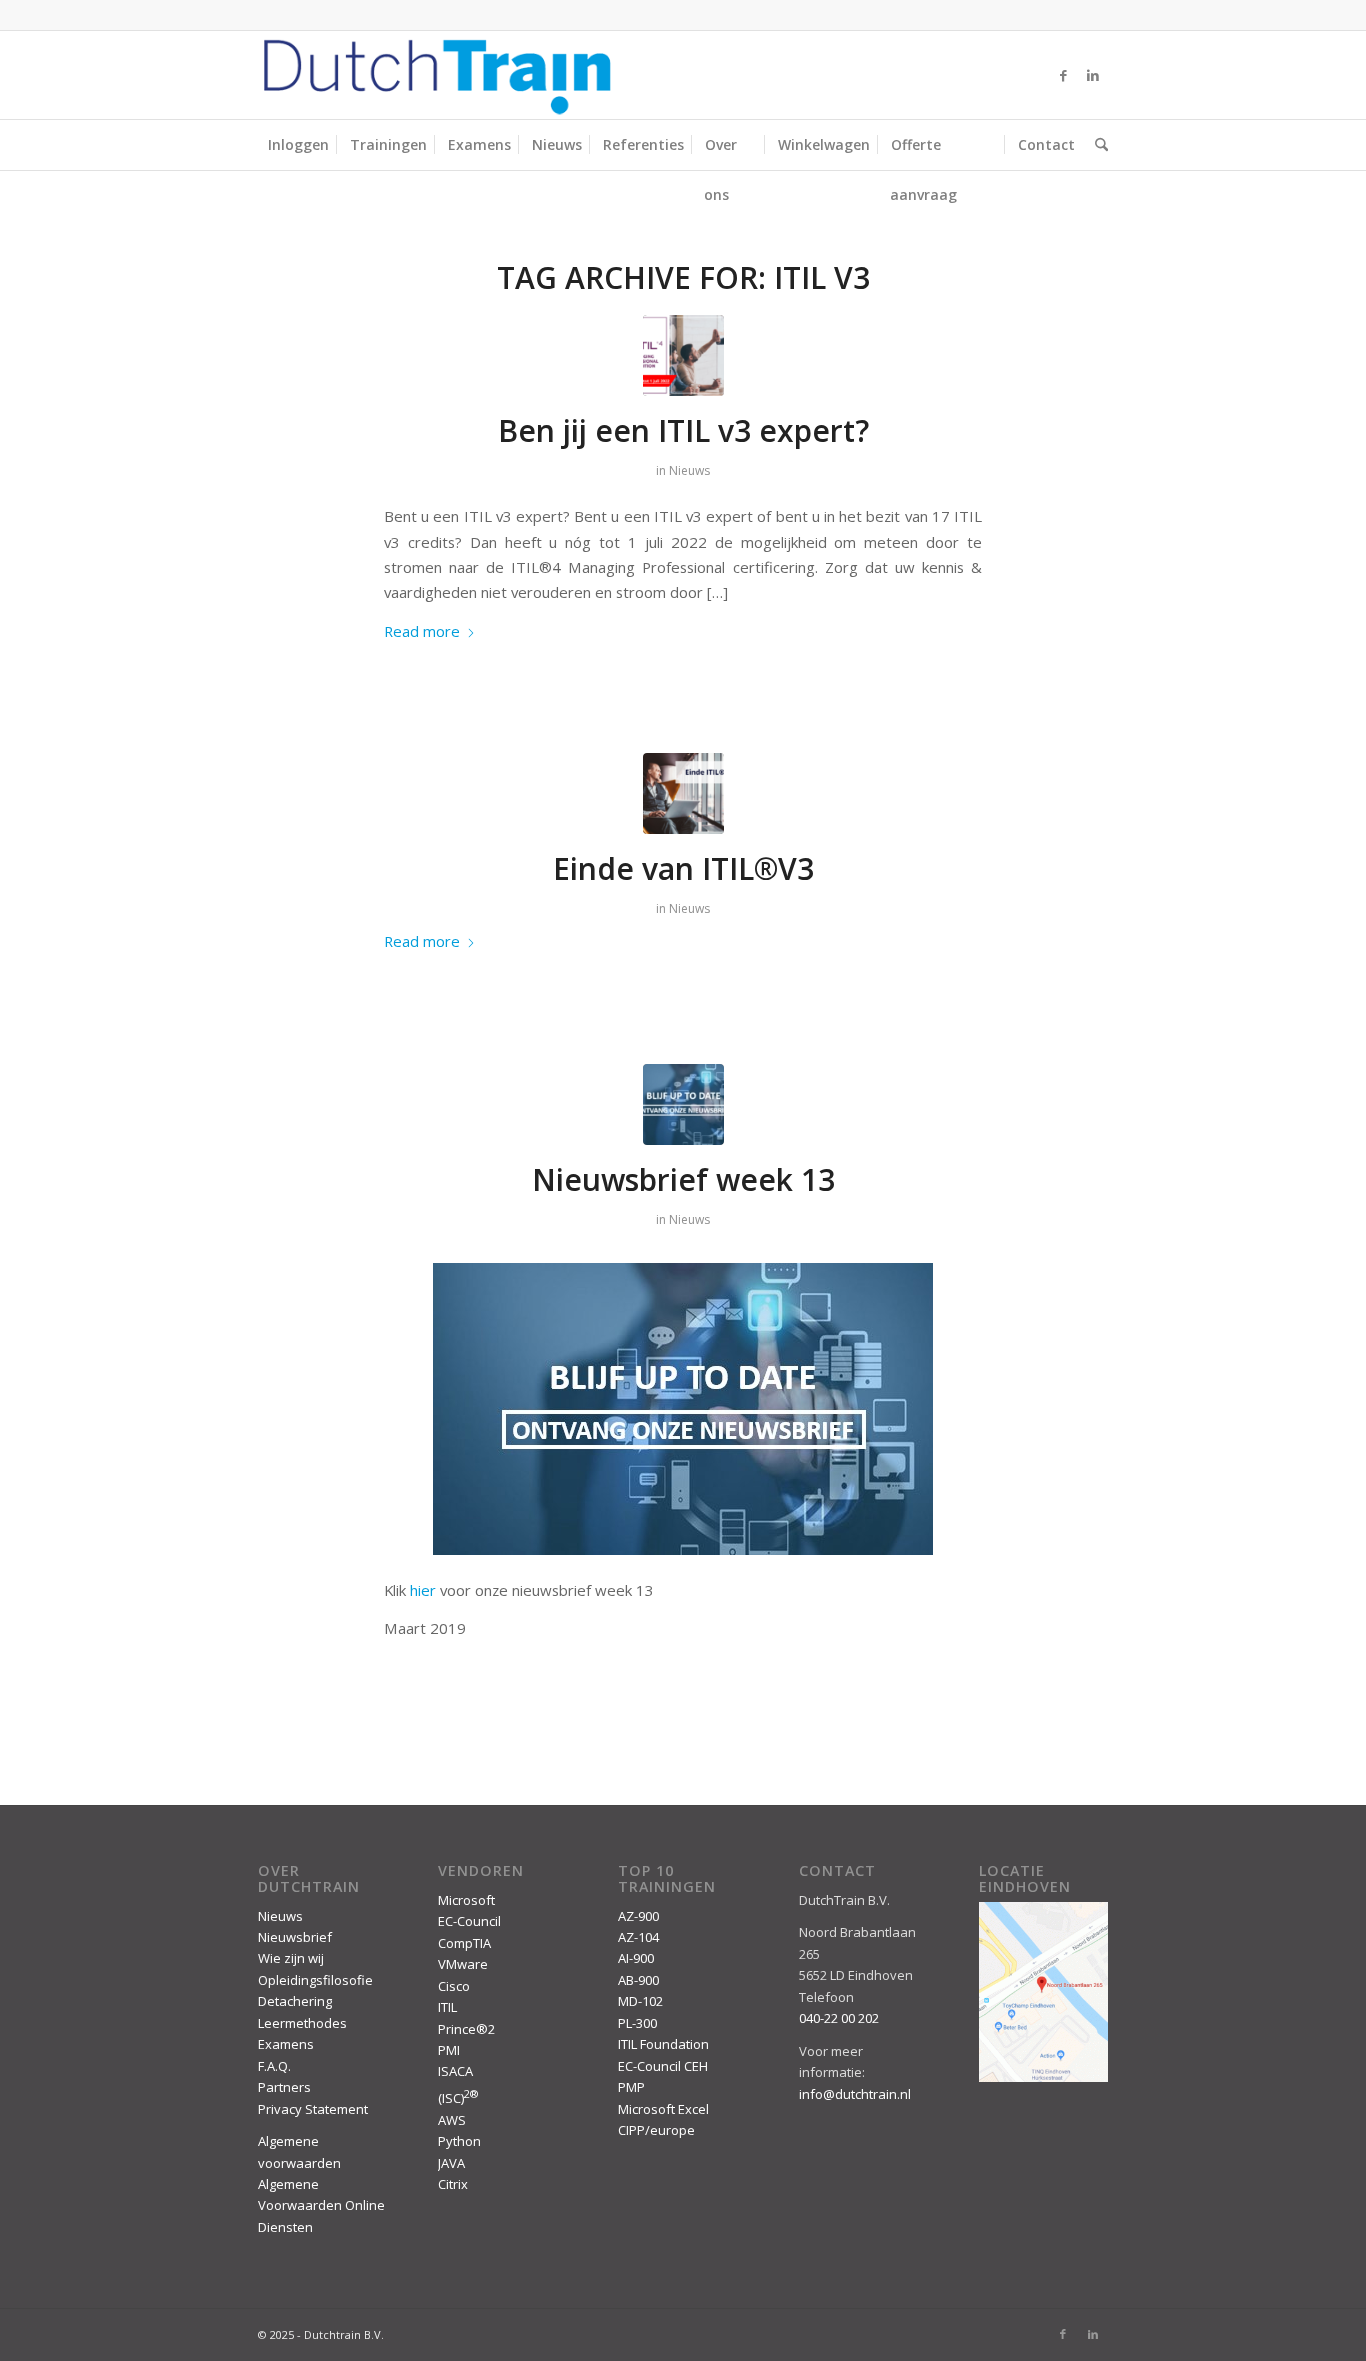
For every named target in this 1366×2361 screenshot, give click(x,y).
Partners (284, 2087)
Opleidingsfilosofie (315, 1980)
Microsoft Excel (663, 2109)
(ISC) (458, 2098)
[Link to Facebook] (1063, 75)
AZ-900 (638, 1916)
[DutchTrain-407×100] (437, 75)
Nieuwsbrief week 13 (683, 1179)
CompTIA (464, 1943)
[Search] (1096, 145)
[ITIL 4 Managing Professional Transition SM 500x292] (683, 355)
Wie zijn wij (291, 1958)
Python (459, 2141)
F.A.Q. (274, 2066)
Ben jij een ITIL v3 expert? (683, 430)
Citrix (453, 2184)
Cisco (454, 1986)
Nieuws (689, 470)
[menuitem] (298, 145)
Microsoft (466, 1900)
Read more (422, 631)
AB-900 (638, 1980)
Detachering (295, 2001)
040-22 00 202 (839, 2018)
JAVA (451, 2163)
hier (423, 1590)
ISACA (455, 2071)
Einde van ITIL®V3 (683, 868)
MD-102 (640, 2001)
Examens (286, 2044)
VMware (463, 1964)
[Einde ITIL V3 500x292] (683, 793)
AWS (452, 2120)
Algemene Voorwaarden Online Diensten (321, 2205)
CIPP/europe (656, 2130)
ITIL (447, 2007)
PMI (449, 2050)
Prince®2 (466, 2029)
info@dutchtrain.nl (855, 2094)
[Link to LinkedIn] (1093, 75)
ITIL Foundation (663, 2044)
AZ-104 (638, 1937)
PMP (631, 2087)
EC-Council (469, 1921)
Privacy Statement (313, 2109)
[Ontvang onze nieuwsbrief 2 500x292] (683, 1104)
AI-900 (636, 1958)
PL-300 (637, 2023)
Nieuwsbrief (295, 1937)
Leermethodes (302, 2023)
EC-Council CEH (663, 2066)
